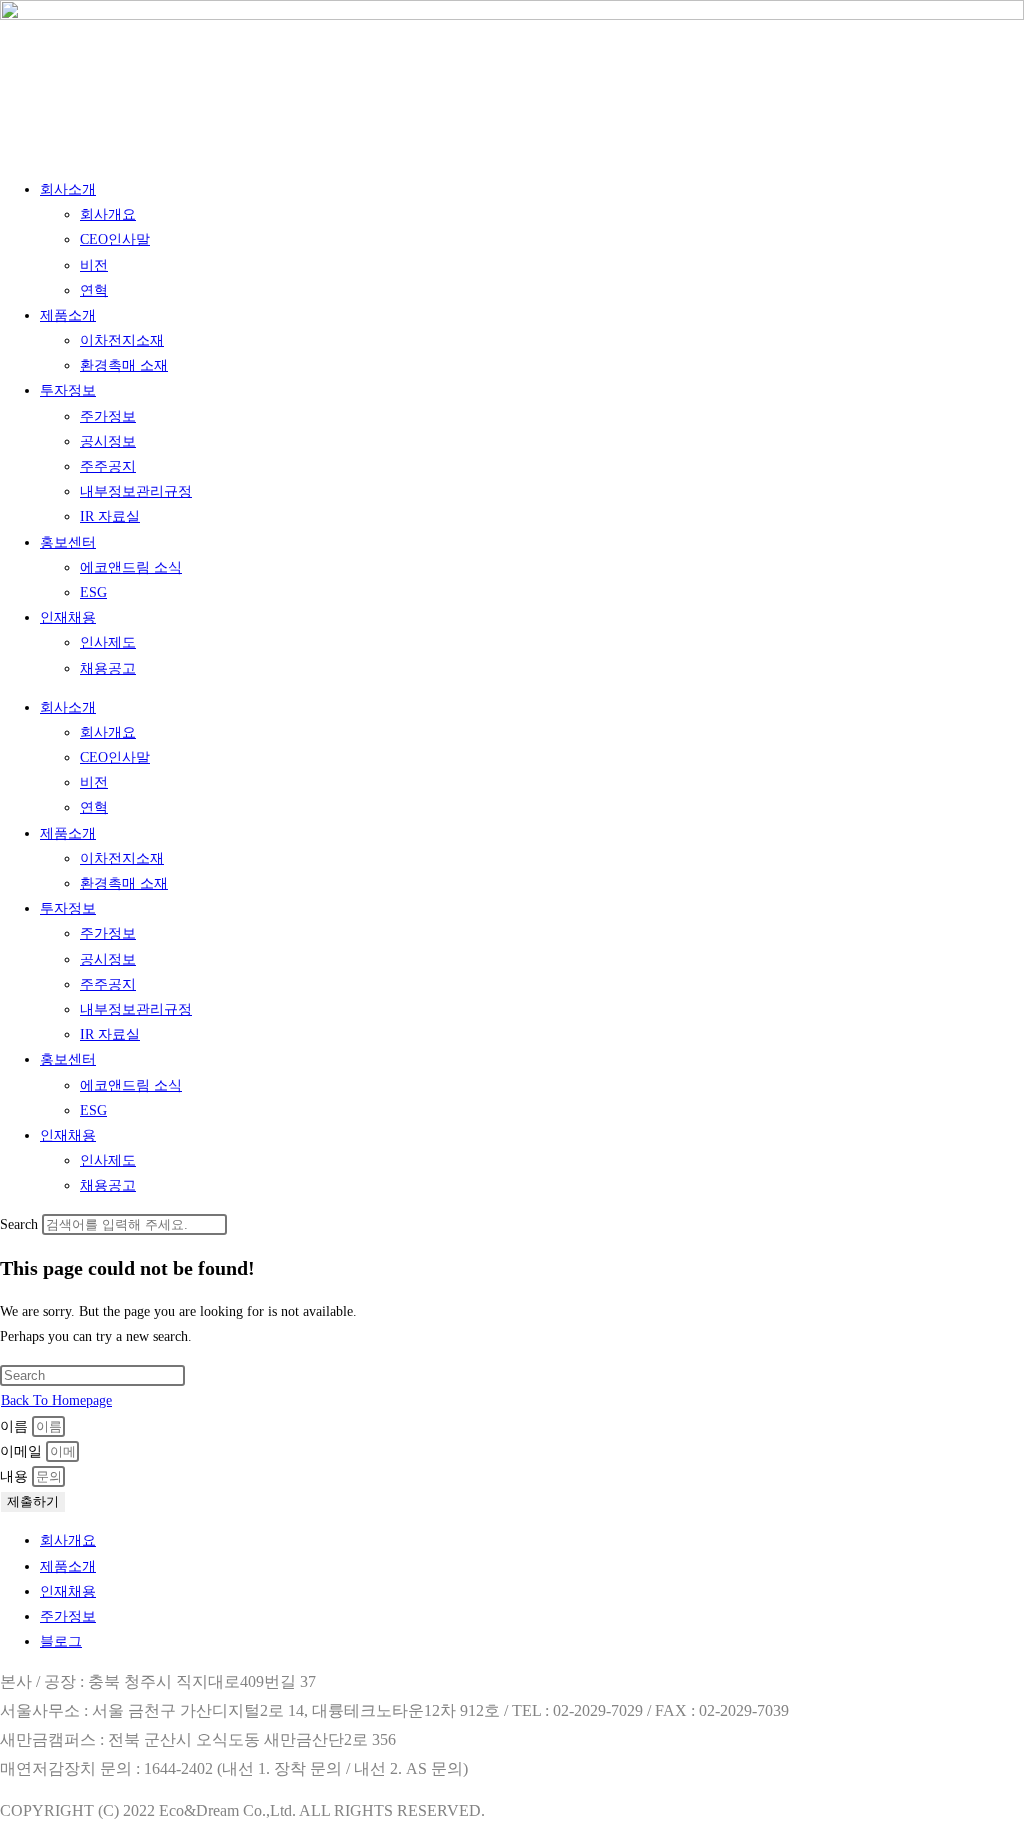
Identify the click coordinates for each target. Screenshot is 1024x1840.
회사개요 (108, 214)
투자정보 (68, 390)
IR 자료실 (110, 516)
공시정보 (108, 441)
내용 (16, 1476)
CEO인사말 (115, 239)
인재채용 (68, 617)
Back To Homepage (56, 1400)
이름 (16, 1426)
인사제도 (108, 642)
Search (19, 1224)
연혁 (94, 290)
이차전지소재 (122, 340)
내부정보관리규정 (136, 491)
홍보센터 (68, 542)
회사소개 (68, 189)
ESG (93, 592)
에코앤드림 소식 (131, 567)
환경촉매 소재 (124, 365)
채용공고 (108, 668)
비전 (94, 265)
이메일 (23, 1451)
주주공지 (108, 466)
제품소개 (68, 315)
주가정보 (108, 416)
